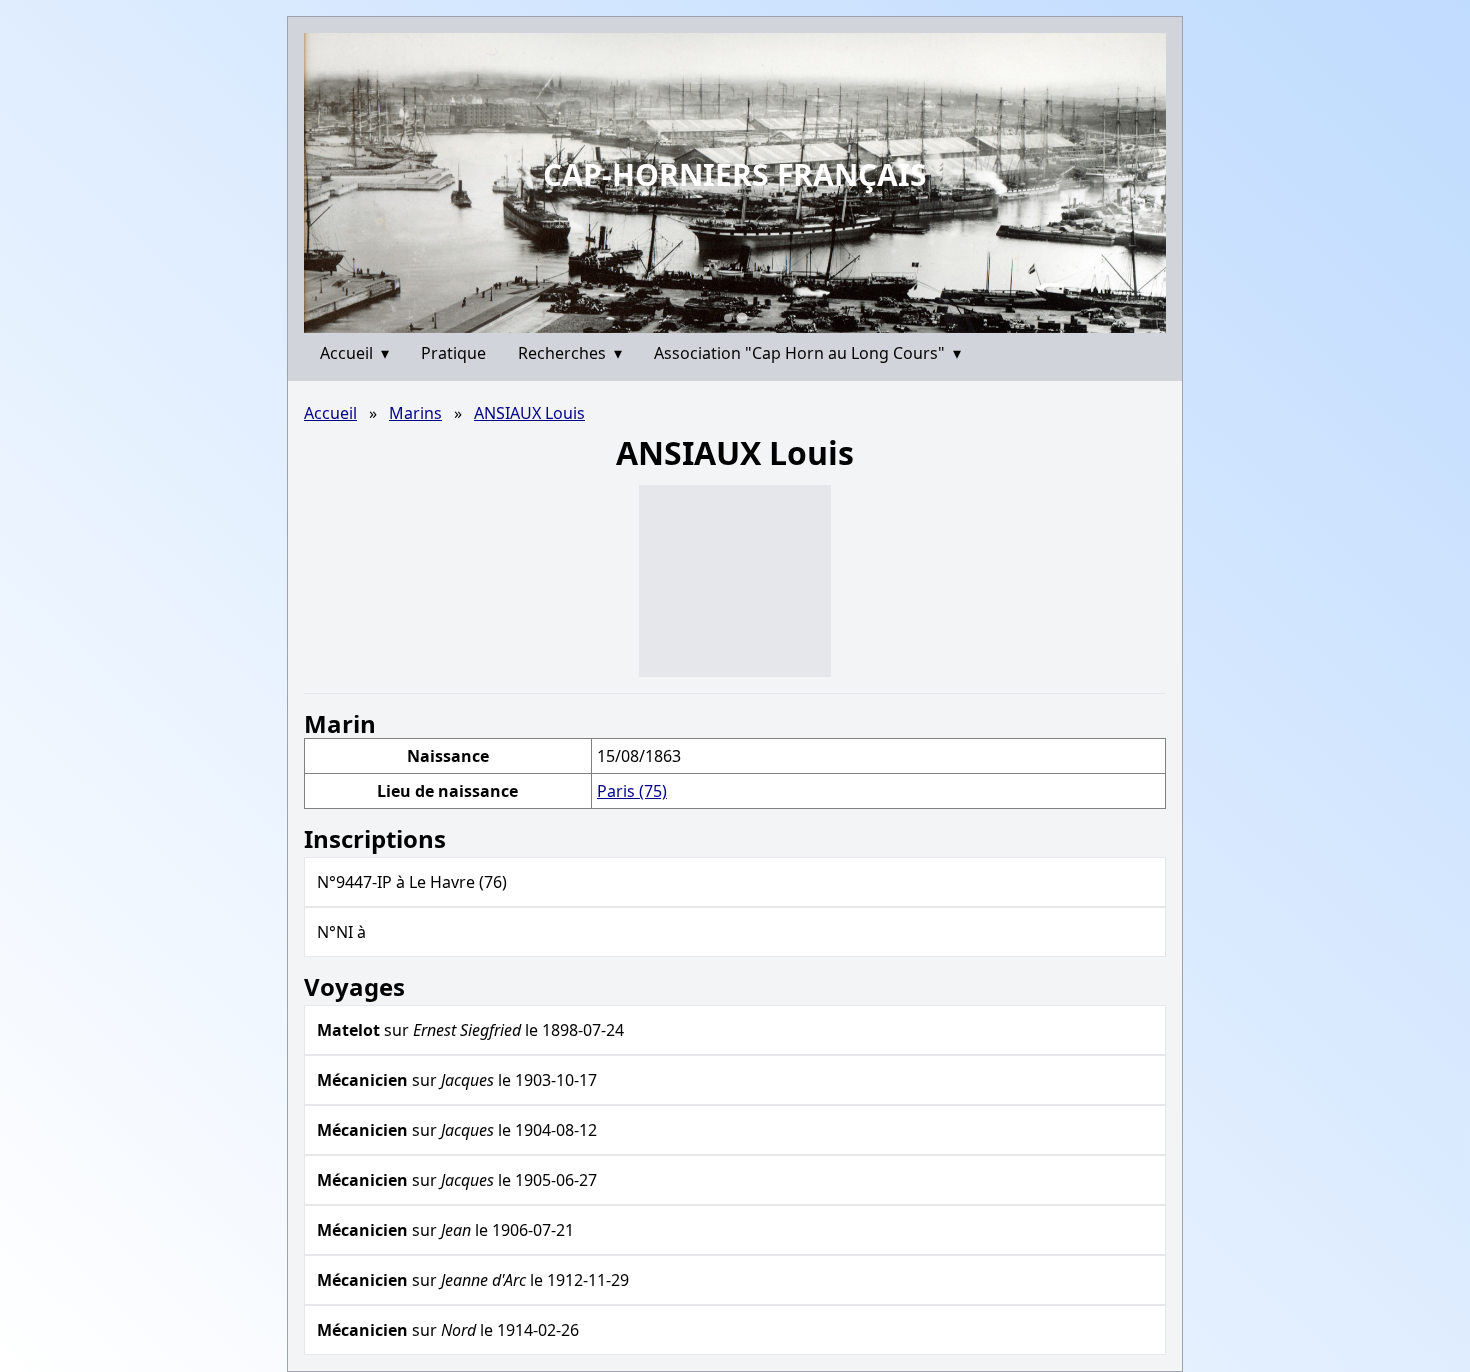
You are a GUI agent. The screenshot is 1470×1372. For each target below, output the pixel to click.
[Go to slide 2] (741, 317)
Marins (415, 413)
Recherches (570, 353)
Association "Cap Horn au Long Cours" (807, 353)
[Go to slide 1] (728, 318)
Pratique (453, 353)
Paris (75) (632, 791)
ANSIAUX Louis (529, 413)
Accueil (354, 353)
